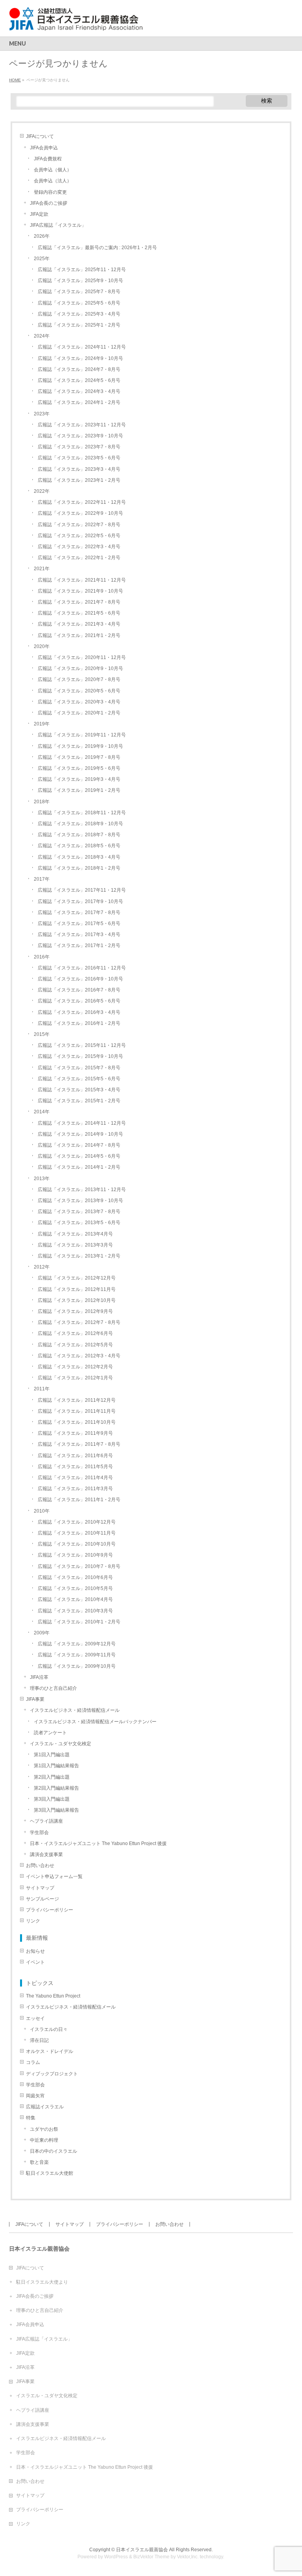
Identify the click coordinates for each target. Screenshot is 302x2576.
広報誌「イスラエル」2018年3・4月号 (79, 857)
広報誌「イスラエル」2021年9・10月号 (80, 591)
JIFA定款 (39, 214)
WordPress (116, 2557)
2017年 (42, 879)
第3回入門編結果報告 (56, 1810)
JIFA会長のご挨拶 (49, 203)
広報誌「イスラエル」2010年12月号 (77, 1522)
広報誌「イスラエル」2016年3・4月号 (79, 1012)
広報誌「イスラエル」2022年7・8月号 (79, 525)
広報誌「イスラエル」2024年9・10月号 (80, 358)
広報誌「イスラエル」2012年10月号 (77, 1300)
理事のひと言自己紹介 (53, 1688)
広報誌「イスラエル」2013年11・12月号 (82, 1190)
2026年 (42, 236)
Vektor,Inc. (188, 2557)
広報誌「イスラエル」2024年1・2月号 (79, 402)
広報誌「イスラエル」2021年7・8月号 (79, 602)
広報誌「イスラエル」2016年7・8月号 (79, 990)
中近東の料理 (44, 2140)
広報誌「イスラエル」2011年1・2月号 (79, 1500)
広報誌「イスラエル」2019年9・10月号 (80, 746)
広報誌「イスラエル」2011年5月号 (75, 1467)
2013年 (42, 1179)
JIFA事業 (35, 1699)
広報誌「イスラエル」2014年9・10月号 (80, 1134)
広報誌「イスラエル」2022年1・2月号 (79, 558)
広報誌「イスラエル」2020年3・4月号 (79, 702)
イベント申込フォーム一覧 (54, 1876)
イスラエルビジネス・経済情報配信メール (75, 1710)
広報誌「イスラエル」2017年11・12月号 (82, 890)
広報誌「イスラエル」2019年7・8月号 (79, 757)
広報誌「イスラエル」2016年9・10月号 (80, 979)
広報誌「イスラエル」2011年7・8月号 (79, 1444)
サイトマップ (40, 1888)
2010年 (42, 1511)
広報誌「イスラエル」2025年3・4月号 (79, 314)
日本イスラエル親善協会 (142, 2550)
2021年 (42, 569)
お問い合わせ (40, 1865)
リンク (33, 1921)
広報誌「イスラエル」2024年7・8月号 (79, 369)
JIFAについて (40, 136)
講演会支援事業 (46, 1854)
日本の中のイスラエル (53, 2151)
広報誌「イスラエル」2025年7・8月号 (79, 292)
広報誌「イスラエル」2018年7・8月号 (79, 835)
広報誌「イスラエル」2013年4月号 (75, 1234)
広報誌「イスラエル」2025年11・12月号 (82, 270)
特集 (31, 2118)
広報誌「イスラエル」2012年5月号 (75, 1345)
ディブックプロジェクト (52, 2074)
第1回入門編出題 (52, 1755)
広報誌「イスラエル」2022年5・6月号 (79, 536)
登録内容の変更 (50, 192)
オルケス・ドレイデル (50, 2051)
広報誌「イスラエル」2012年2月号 (75, 1367)
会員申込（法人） (53, 181)
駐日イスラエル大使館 (50, 2173)
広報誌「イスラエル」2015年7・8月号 (79, 1068)
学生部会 (39, 1832)
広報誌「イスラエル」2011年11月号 (77, 1411)
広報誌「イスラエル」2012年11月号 (77, 1289)
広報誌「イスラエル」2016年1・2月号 (79, 1023)
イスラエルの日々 (49, 2029)
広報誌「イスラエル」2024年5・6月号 (79, 380)
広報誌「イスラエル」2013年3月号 (75, 1245)
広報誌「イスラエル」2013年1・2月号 (79, 1256)
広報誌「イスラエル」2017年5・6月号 (79, 924)
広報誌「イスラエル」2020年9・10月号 (80, 668)
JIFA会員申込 (44, 148)
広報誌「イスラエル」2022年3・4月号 (79, 547)
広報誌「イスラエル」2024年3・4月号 (79, 391)
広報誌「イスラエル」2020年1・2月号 (79, 713)
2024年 (42, 336)
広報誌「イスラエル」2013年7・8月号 (79, 1212)
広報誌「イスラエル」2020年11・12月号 (82, 657)
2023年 (42, 414)
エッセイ (35, 2018)
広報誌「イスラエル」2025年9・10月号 (80, 281)
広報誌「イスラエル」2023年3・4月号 (79, 469)
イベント (35, 1962)
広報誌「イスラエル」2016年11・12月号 (82, 968)
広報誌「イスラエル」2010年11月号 (77, 1533)
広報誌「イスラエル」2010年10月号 (77, 1544)
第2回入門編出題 (52, 1777)
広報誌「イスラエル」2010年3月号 (75, 1611)
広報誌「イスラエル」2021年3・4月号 (79, 624)
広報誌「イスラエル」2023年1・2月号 (79, 480)
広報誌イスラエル (45, 2107)
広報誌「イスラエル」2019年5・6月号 (79, 768)
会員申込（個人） (53, 170)
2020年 (42, 646)
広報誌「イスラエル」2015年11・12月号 (82, 1045)
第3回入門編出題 (52, 1799)
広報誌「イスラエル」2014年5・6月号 (79, 1156)
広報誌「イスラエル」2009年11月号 (77, 1655)
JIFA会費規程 (48, 159)
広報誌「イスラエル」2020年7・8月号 (79, 679)
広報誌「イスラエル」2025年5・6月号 (79, 303)
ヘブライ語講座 (46, 1821)
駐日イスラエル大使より (42, 2282)
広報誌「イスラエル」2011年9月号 (75, 1433)
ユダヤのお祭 (44, 2129)
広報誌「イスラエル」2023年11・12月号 (82, 425)
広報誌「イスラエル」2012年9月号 (75, 1311)
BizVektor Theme (151, 2557)
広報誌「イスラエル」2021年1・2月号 (79, 635)
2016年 (42, 957)
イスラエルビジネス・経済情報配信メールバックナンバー (95, 1722)
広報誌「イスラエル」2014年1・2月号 (79, 1167)
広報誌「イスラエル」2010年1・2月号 (79, 1622)
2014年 (42, 1112)
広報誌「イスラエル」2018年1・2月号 (79, 868)
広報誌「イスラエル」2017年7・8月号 (79, 913)
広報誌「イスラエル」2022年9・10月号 (80, 513)
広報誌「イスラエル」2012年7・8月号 (79, 1322)
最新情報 (37, 1938)
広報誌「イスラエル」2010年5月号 (75, 1588)
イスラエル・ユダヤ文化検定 (61, 1744)
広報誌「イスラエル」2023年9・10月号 (80, 436)
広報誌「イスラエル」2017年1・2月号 (79, 946)
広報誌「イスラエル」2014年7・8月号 (79, 1145)
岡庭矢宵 (35, 2096)
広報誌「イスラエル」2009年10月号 (77, 1666)
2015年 (42, 1034)
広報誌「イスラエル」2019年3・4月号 (79, 779)
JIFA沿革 (39, 1677)
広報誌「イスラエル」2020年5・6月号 (79, 691)
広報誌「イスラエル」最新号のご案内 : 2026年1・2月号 (97, 248)
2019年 (42, 724)
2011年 (42, 1389)
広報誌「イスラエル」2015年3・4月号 (79, 1090)
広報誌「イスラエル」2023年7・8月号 (79, 447)
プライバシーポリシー (50, 1910)
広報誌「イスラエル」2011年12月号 (77, 1400)
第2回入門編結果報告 (56, 1788)
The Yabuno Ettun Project (53, 1996)
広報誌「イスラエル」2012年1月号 (75, 1378)
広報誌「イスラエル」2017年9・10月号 (80, 902)
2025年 (42, 259)
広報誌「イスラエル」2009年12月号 (77, 1644)
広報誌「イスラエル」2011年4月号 (75, 1478)
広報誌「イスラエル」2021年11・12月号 (82, 580)
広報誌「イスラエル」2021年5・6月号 (79, 613)
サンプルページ (42, 1899)
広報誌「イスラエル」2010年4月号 (75, 1599)
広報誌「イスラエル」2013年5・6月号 (79, 1223)
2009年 (42, 1633)
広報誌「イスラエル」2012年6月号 (75, 1333)
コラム (33, 2062)
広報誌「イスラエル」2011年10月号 (77, 1422)
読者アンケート (50, 1733)
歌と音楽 (39, 2162)
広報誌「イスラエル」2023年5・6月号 (79, 458)
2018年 (42, 802)
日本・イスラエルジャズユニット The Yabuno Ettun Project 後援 (98, 1843)
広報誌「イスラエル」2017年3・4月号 (79, 935)
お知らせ (35, 1951)
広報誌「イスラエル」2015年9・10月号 (80, 1056)
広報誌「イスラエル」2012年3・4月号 (79, 1356)
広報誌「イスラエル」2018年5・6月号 (79, 846)
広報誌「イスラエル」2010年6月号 (75, 1577)
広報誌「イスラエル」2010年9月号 (75, 1555)
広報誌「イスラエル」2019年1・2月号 (79, 790)
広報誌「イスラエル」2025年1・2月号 (79, 325)
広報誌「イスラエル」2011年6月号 (75, 1456)
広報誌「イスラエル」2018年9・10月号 (80, 824)
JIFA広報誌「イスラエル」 (58, 225)
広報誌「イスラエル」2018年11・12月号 (82, 813)
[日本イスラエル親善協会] (76, 22)
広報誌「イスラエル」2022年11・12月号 (82, 502)
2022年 (42, 491)
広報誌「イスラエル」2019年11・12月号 (82, 735)
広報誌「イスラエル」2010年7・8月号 (79, 1566)
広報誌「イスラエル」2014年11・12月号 (82, 1123)
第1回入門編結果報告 (56, 1766)
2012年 (42, 1267)
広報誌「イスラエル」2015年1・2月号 (79, 1101)
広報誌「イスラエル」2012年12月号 (77, 1278)
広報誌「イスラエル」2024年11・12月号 (82, 347)
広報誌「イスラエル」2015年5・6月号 (79, 1079)
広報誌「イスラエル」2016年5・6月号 (79, 1001)
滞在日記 (39, 2040)
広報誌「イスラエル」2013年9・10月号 (80, 1201)
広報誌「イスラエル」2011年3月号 (75, 1489)
